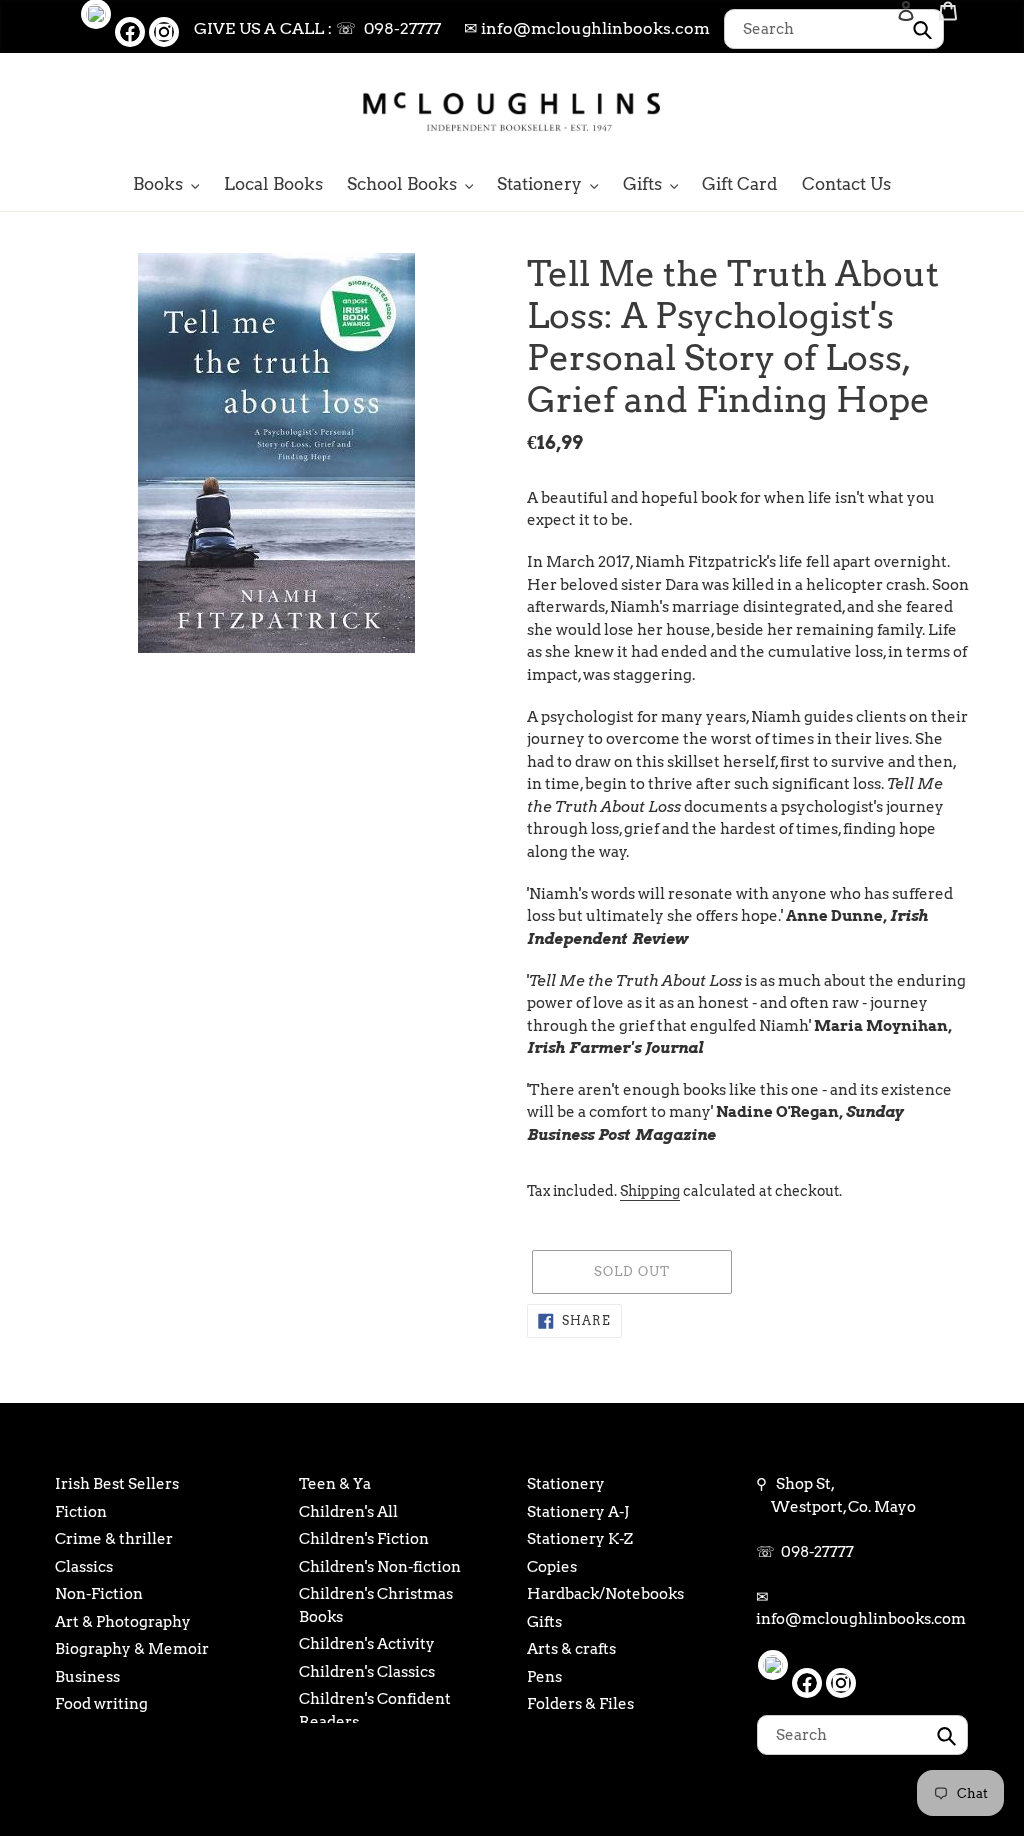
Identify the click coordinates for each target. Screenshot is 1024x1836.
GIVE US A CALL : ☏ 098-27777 (317, 28)
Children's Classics (367, 1672)
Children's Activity (367, 1644)
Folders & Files (580, 1704)
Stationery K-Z (580, 1539)
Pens (544, 1677)
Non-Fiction (99, 1594)
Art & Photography (123, 1622)
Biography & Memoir (132, 1649)
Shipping (650, 1191)
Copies (552, 1567)
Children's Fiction (364, 1539)
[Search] (879, 110)
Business (87, 1677)
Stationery (566, 1484)
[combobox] (834, 29)
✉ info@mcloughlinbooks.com (587, 28)
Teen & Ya (335, 1484)
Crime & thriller (114, 1539)
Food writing (101, 1704)
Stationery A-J (578, 1512)
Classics (84, 1567)
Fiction (81, 1512)
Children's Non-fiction (380, 1567)
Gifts (544, 1622)
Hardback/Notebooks (605, 1594)
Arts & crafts (571, 1649)
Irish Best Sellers (117, 1484)
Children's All (348, 1512)
